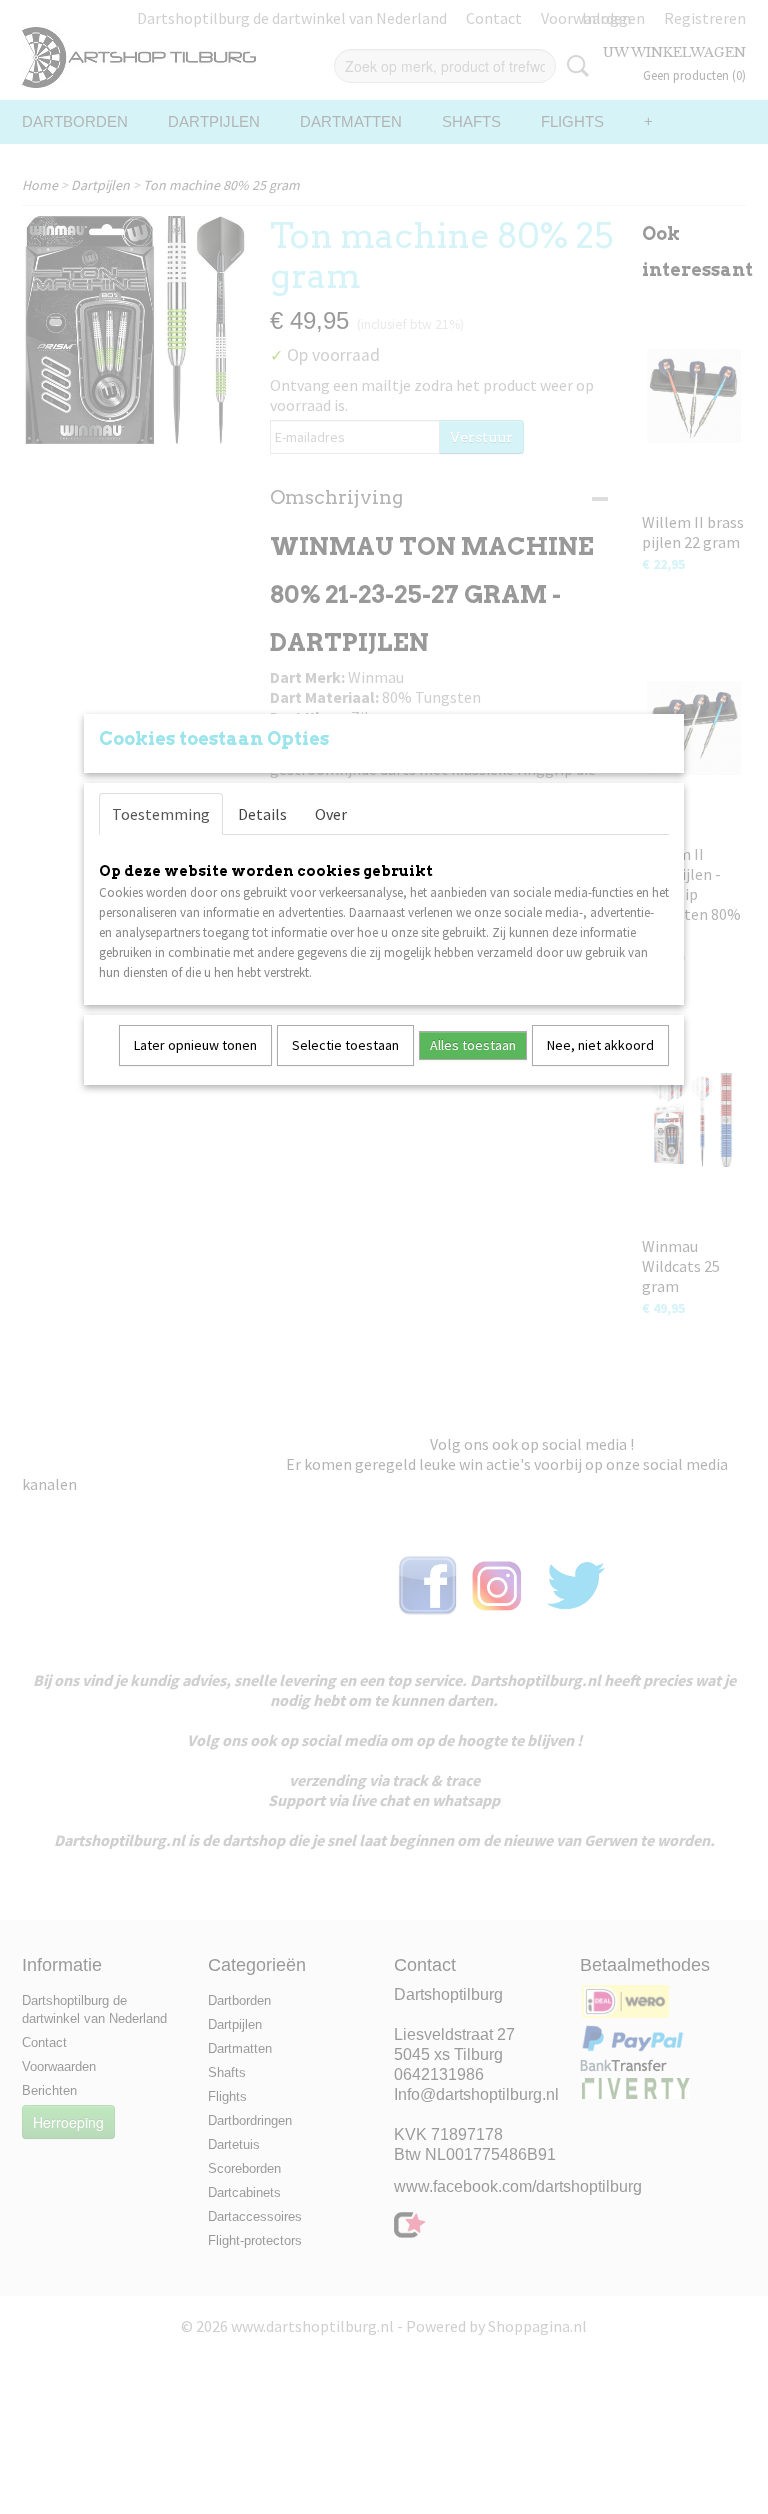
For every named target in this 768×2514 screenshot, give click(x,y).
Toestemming (161, 814)
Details (262, 814)
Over (331, 814)
